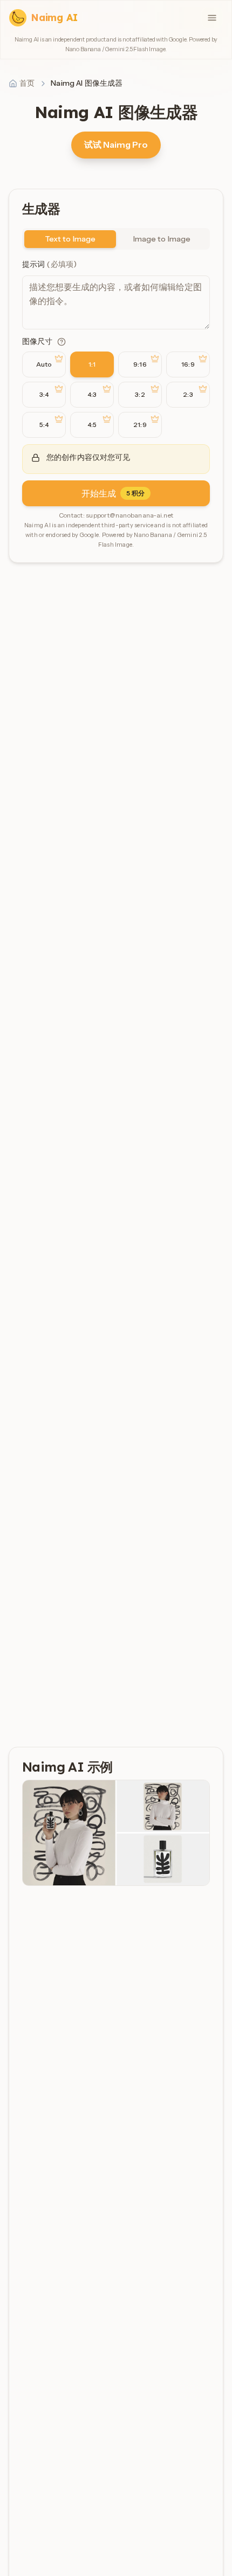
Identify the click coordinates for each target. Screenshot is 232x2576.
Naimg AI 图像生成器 (87, 83)
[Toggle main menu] (212, 18)
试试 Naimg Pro (116, 144)
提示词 (49, 264)
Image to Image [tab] (162, 239)
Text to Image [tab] (70, 239)
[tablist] (116, 239)
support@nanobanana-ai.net (129, 515)
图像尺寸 (37, 341)
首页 (27, 83)
